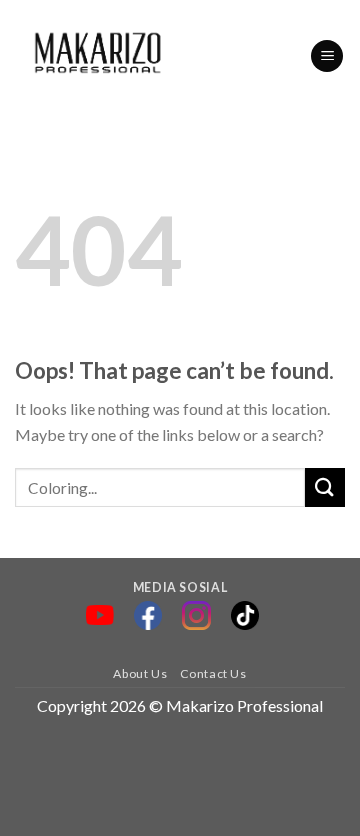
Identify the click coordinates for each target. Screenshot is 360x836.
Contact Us (213, 673)
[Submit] (325, 487)
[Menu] (327, 56)
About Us (140, 673)
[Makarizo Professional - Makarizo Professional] (99, 56)
